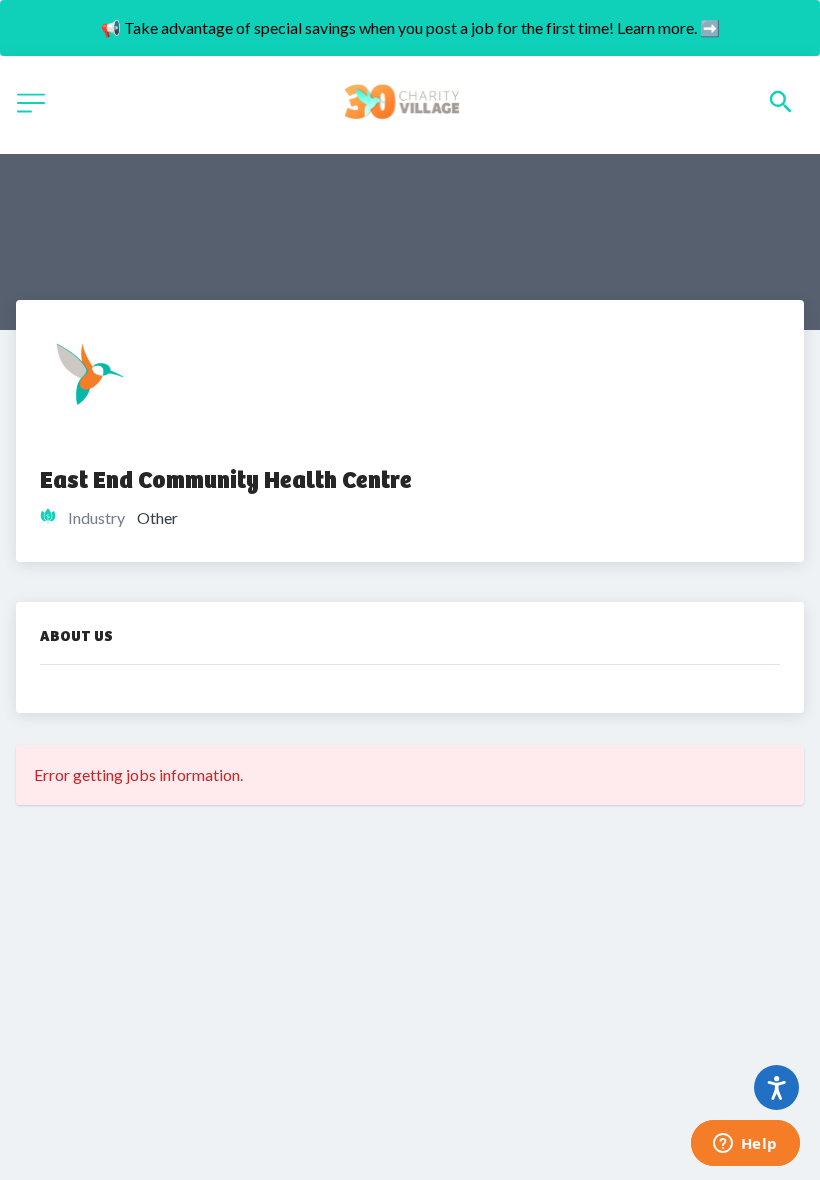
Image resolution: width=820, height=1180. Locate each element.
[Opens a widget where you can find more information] (745, 1145)
